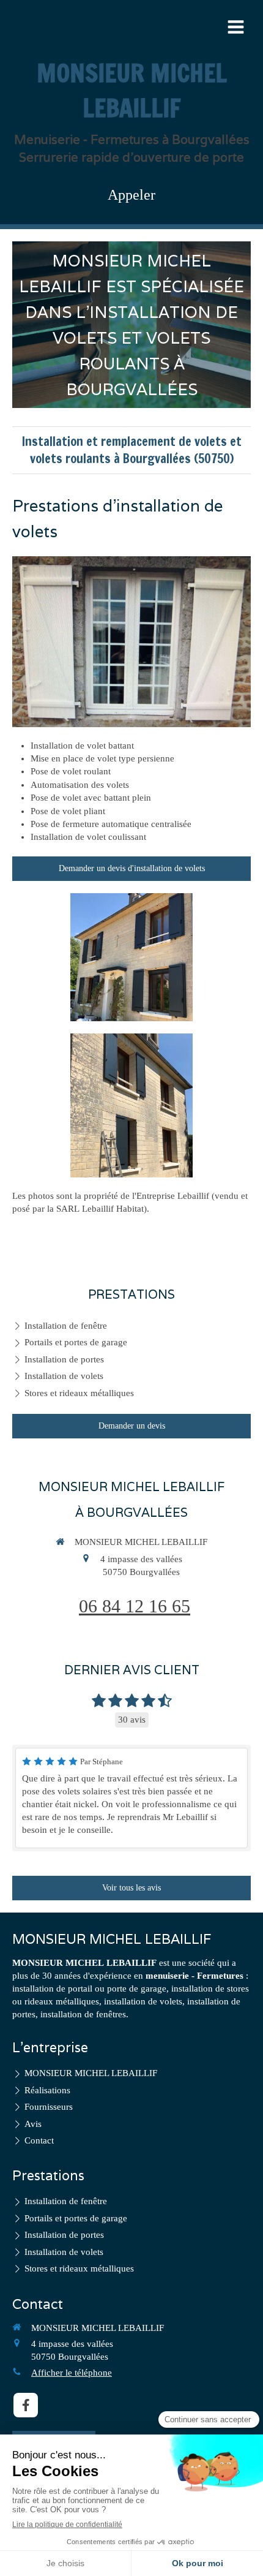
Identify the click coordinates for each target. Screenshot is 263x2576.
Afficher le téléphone (72, 2373)
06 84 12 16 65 (135, 1606)
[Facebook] (26, 2405)
